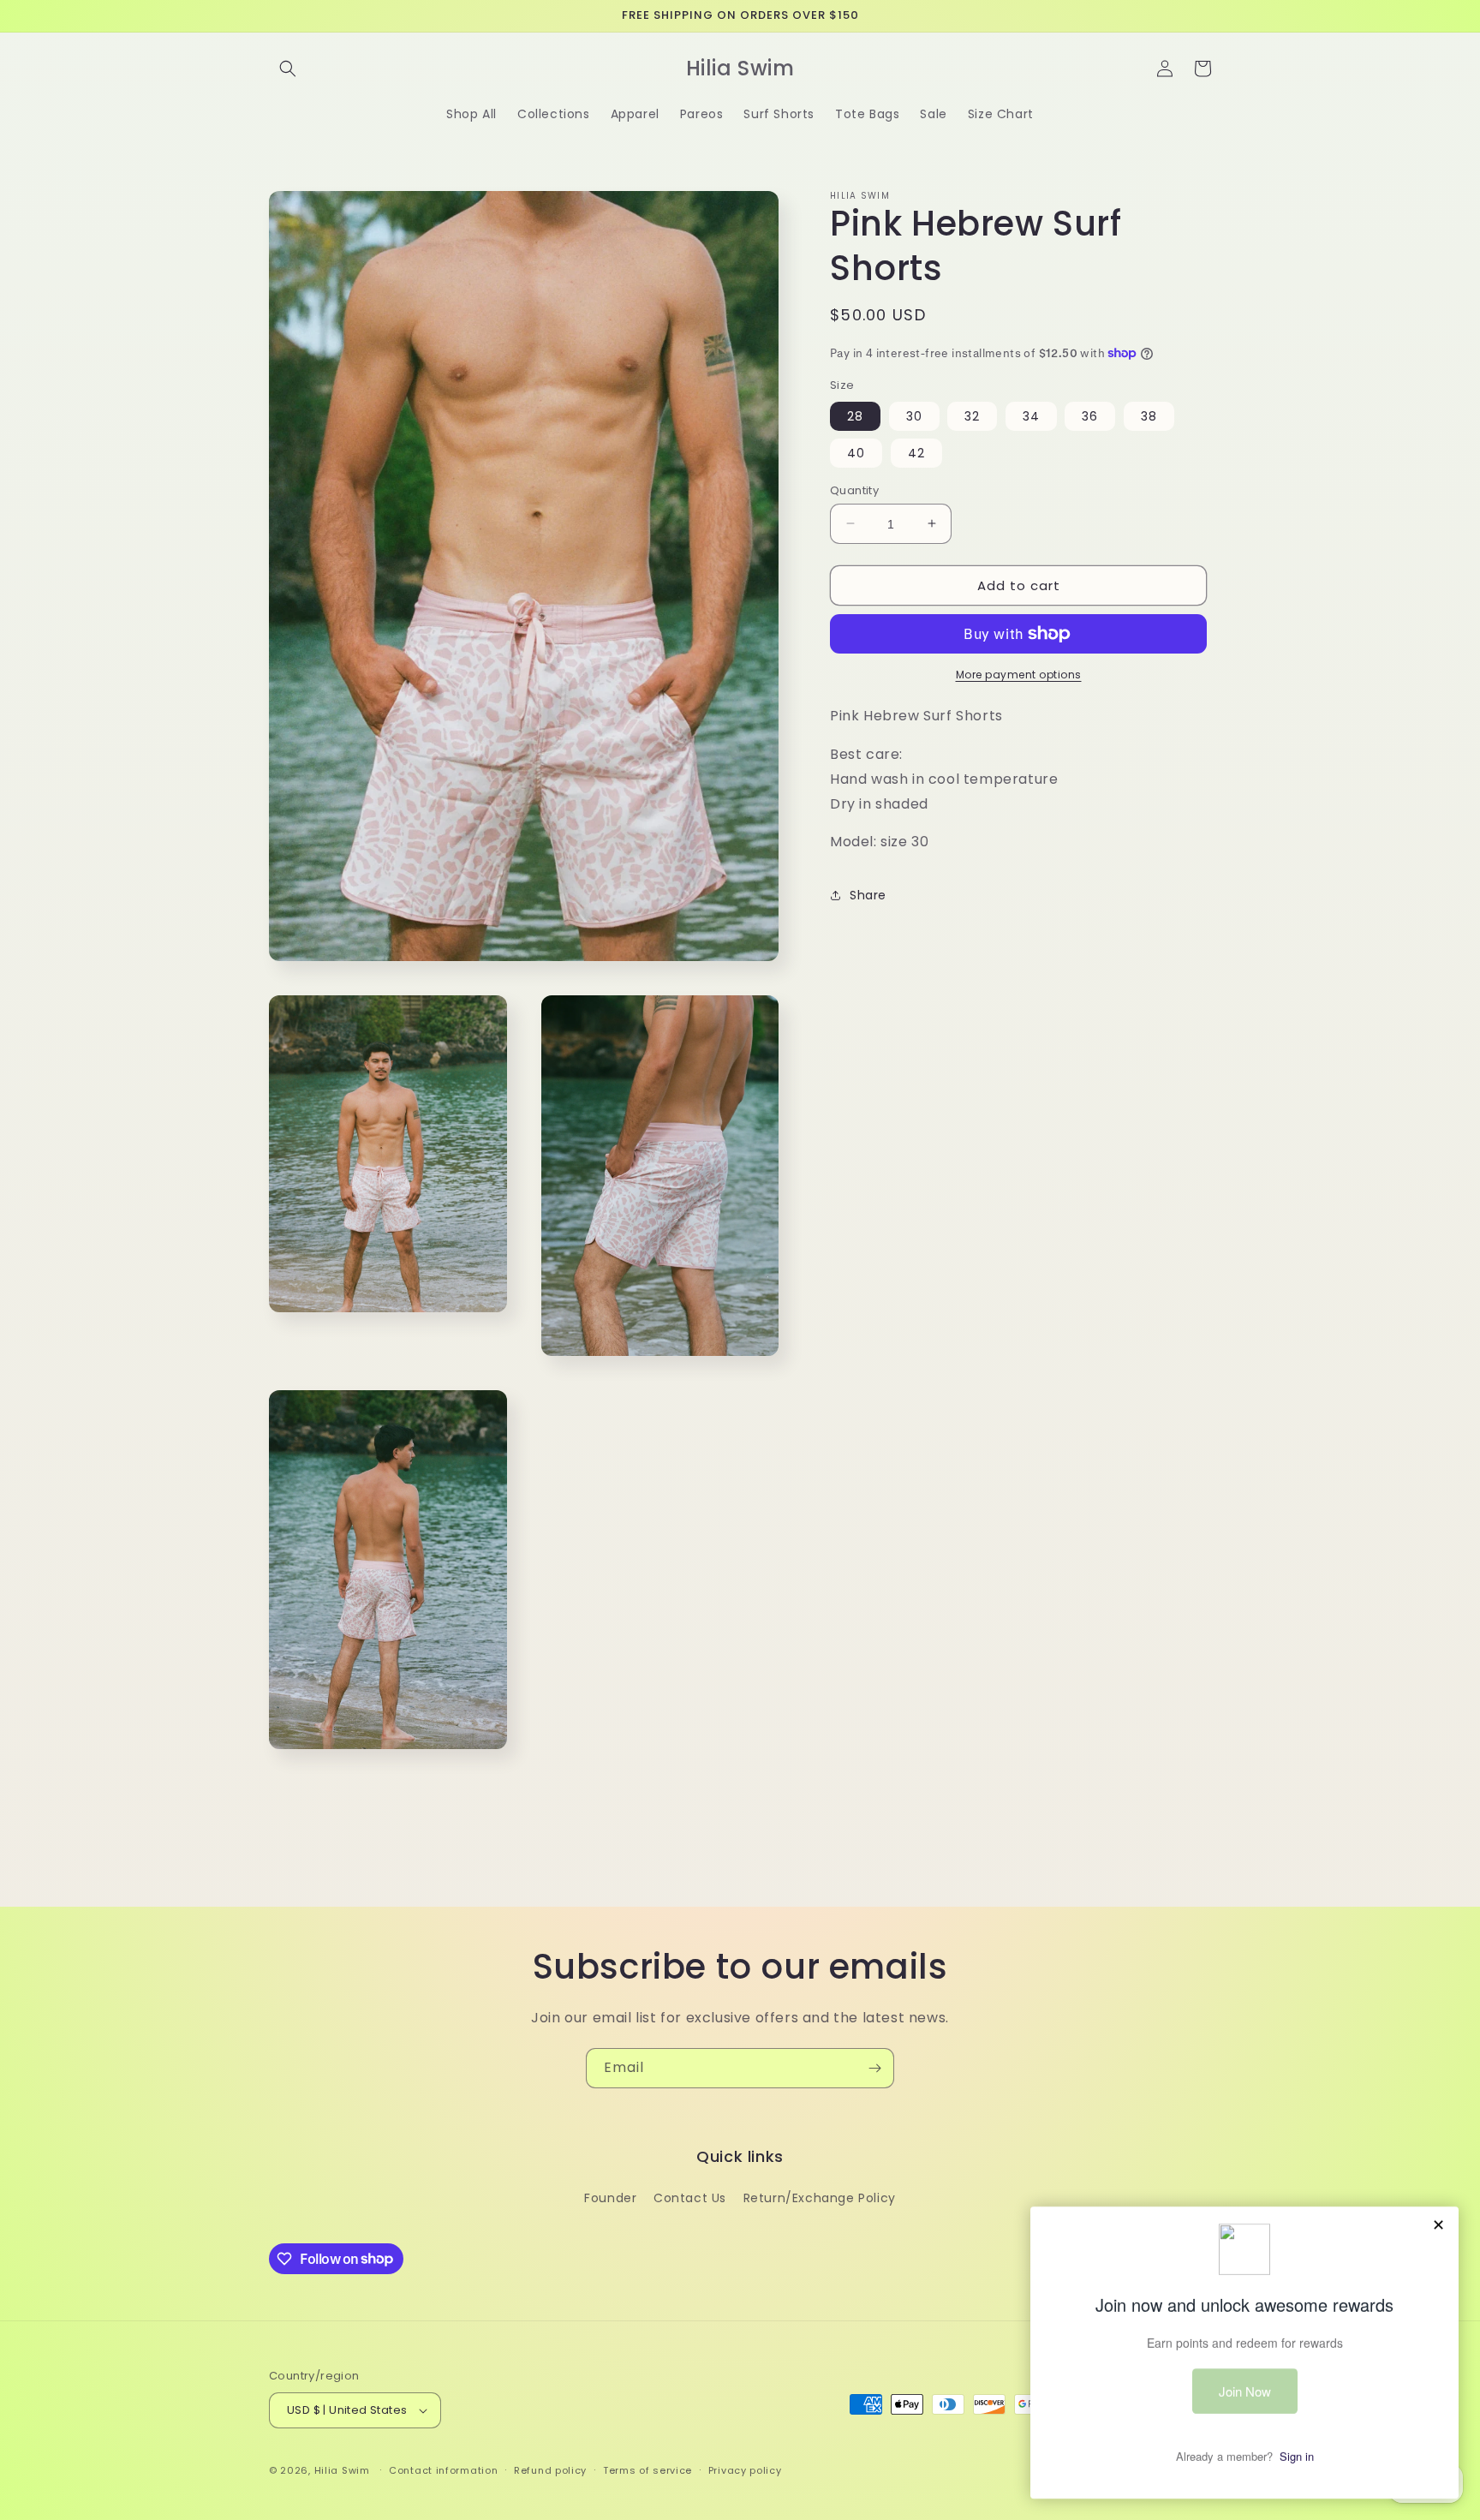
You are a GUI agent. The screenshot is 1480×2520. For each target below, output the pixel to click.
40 (856, 452)
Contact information (443, 2470)
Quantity (854, 490)
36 (1090, 415)
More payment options (1019, 675)
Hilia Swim (342, 2470)
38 (1149, 415)
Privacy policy (745, 2470)
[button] (288, 69)
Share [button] (868, 894)
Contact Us (690, 2198)
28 (855, 415)
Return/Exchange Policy (820, 2198)
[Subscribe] (874, 2068)
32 (972, 415)
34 (1031, 415)
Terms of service (647, 2470)
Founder (610, 2198)
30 (914, 415)
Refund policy (550, 2470)
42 (916, 452)
